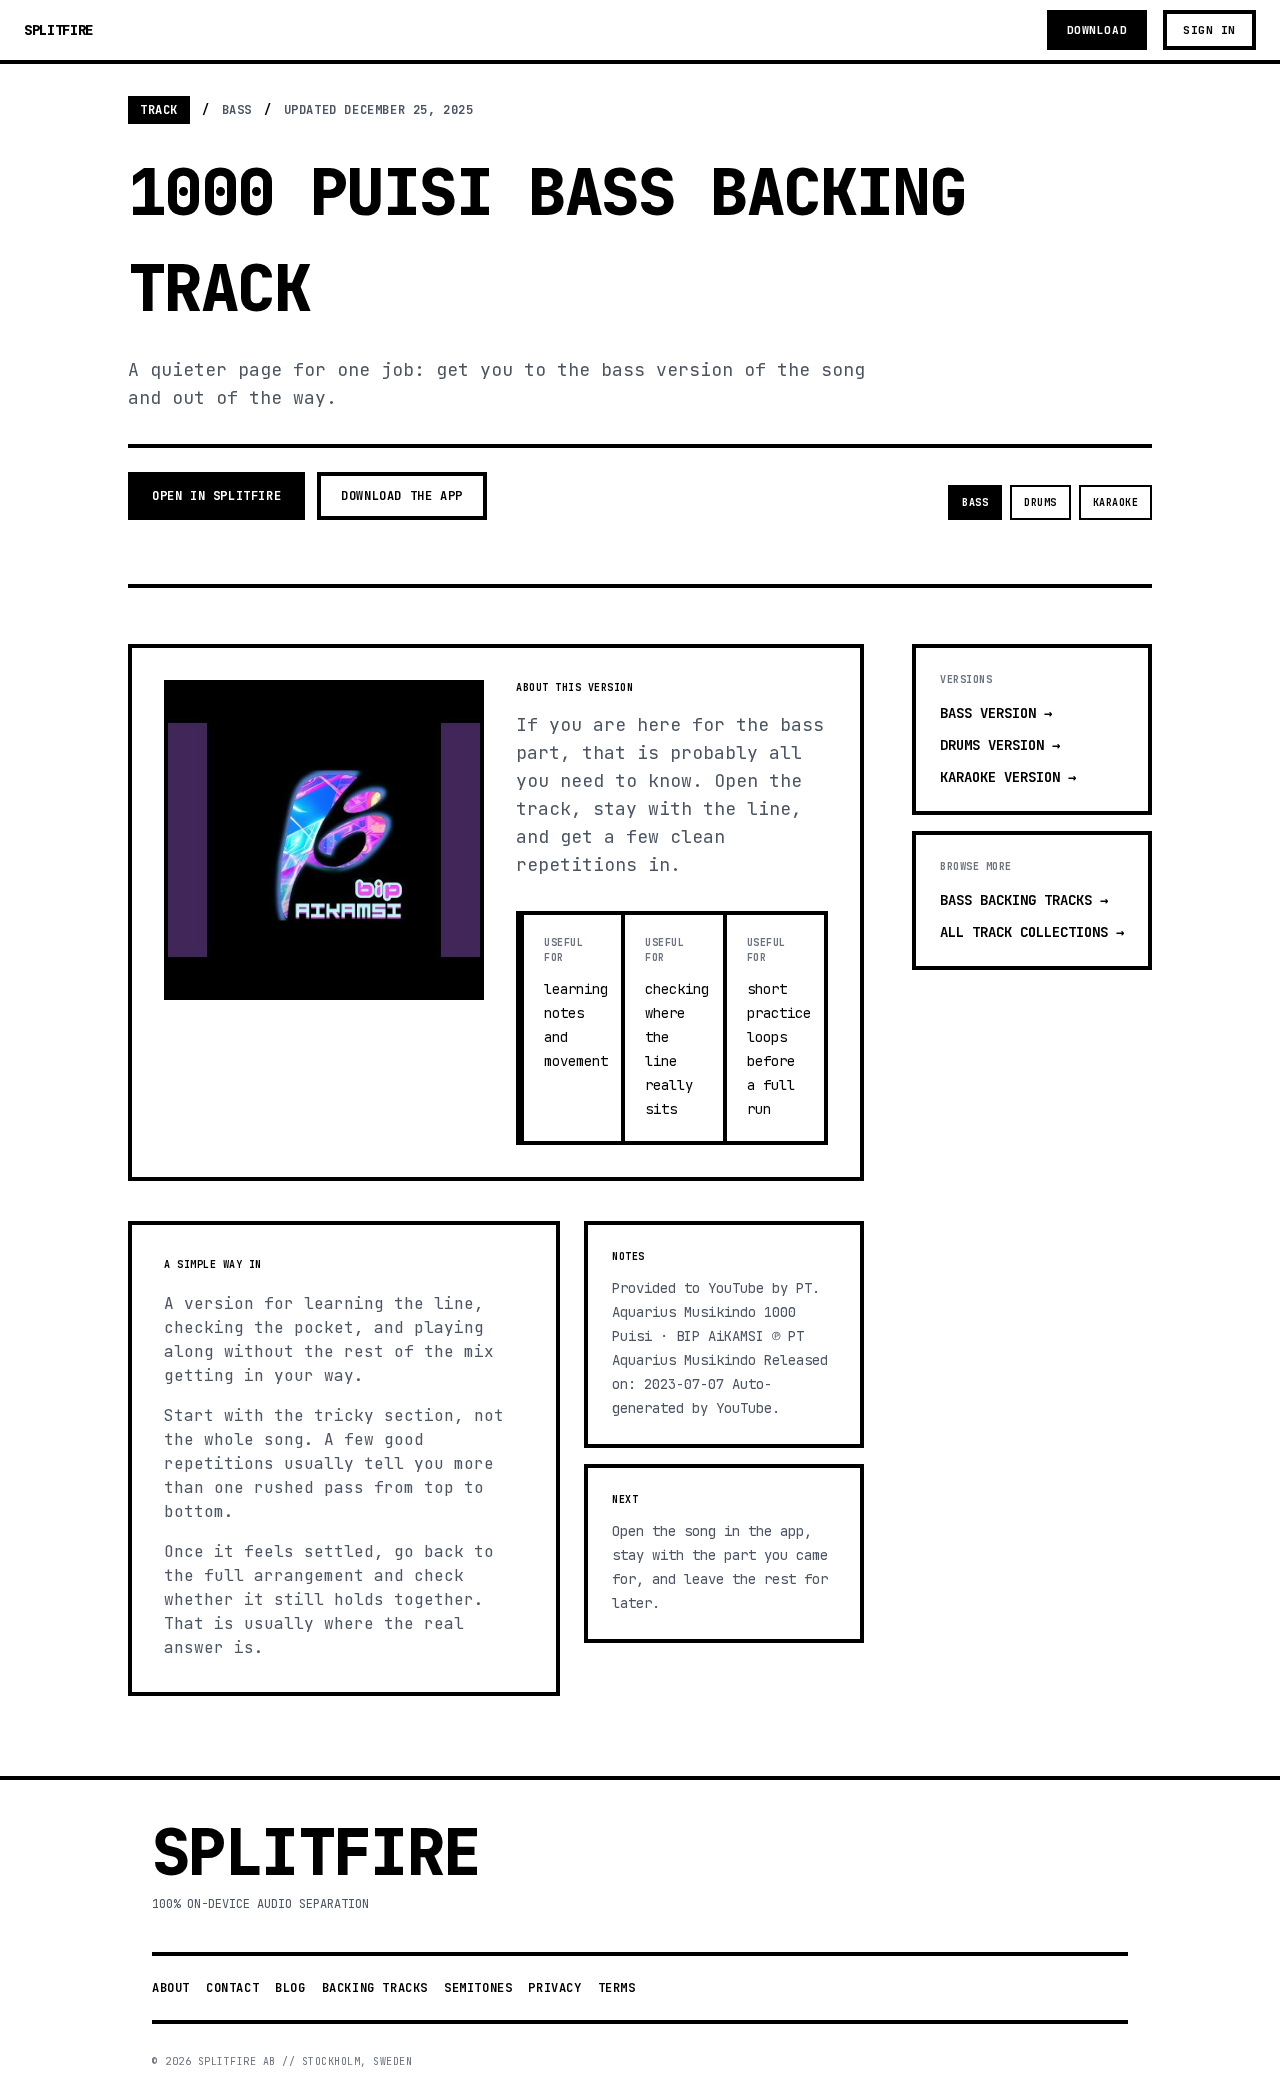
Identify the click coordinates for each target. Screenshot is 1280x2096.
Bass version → (996, 713)
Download (1097, 30)
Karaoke (1116, 502)
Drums (1040, 502)
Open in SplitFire (216, 496)
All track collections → (1032, 932)
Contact (232, 1988)
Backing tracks (375, 1988)
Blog (290, 1988)
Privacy (554, 1988)
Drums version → (1000, 745)
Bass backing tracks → (1024, 900)
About (171, 1988)
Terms (617, 1988)
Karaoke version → (1008, 777)
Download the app (402, 496)
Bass (975, 502)
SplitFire (58, 30)
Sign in (1209, 30)
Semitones (478, 1988)
